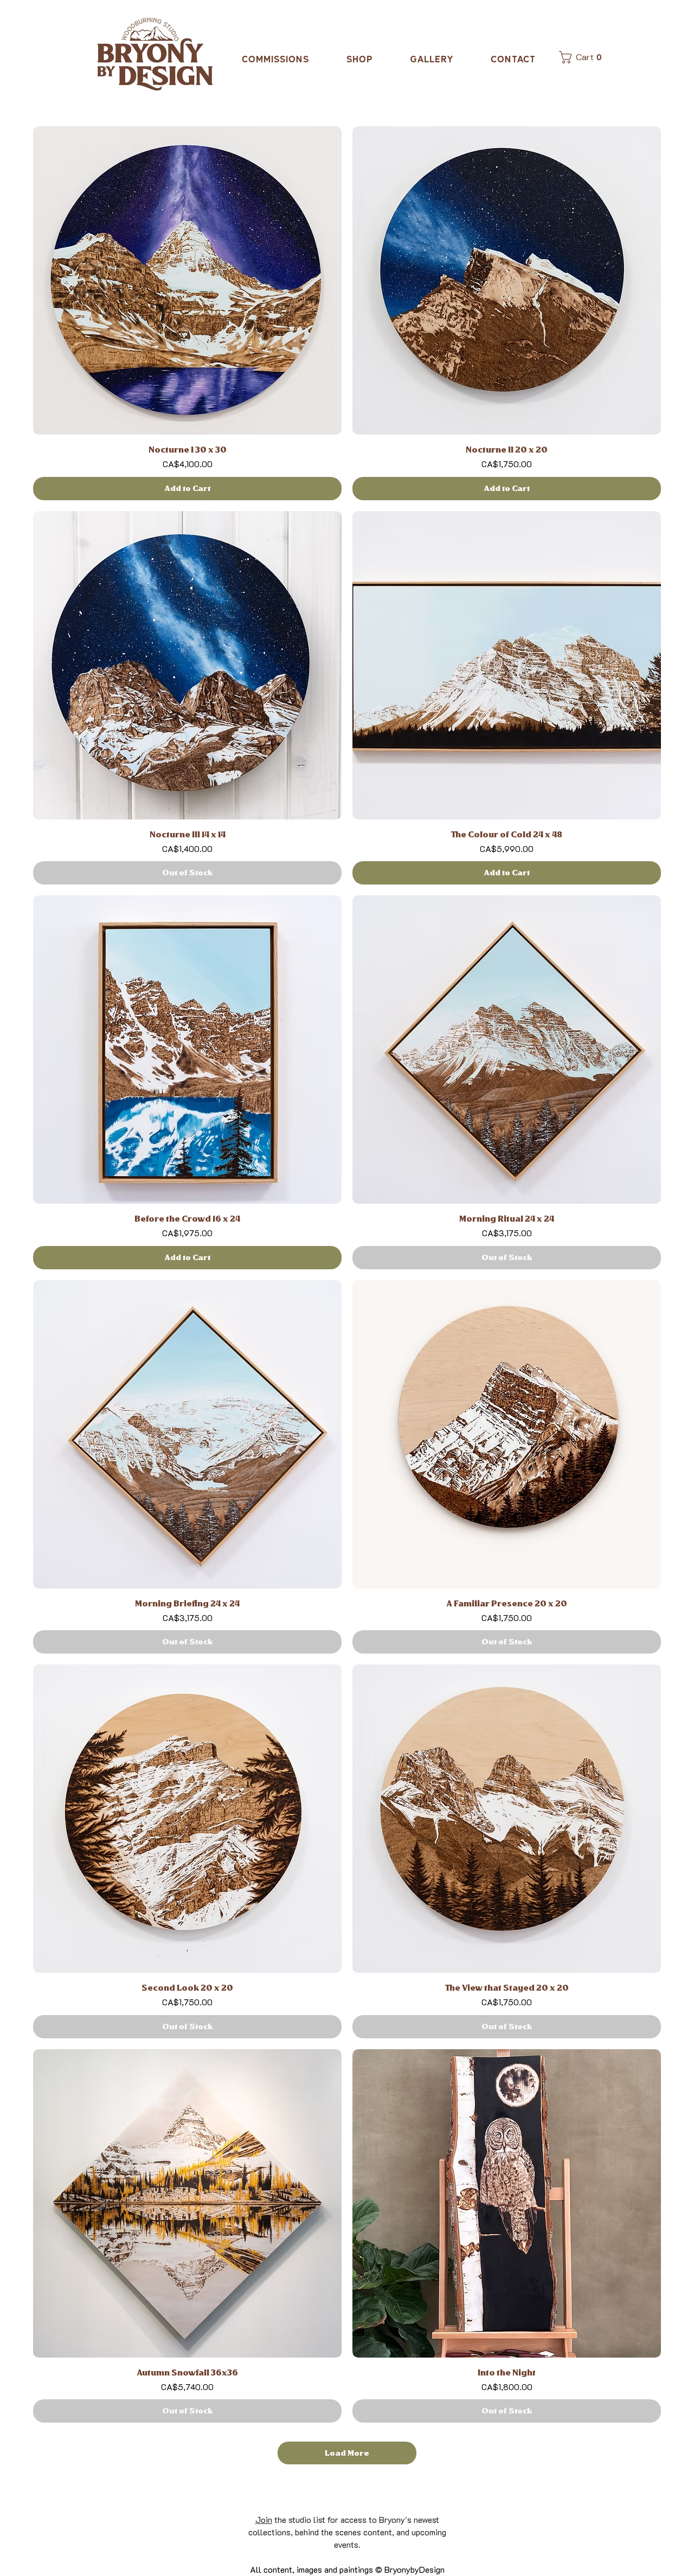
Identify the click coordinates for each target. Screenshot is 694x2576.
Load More (347, 2453)
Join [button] (264, 2519)
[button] (576, 57)
